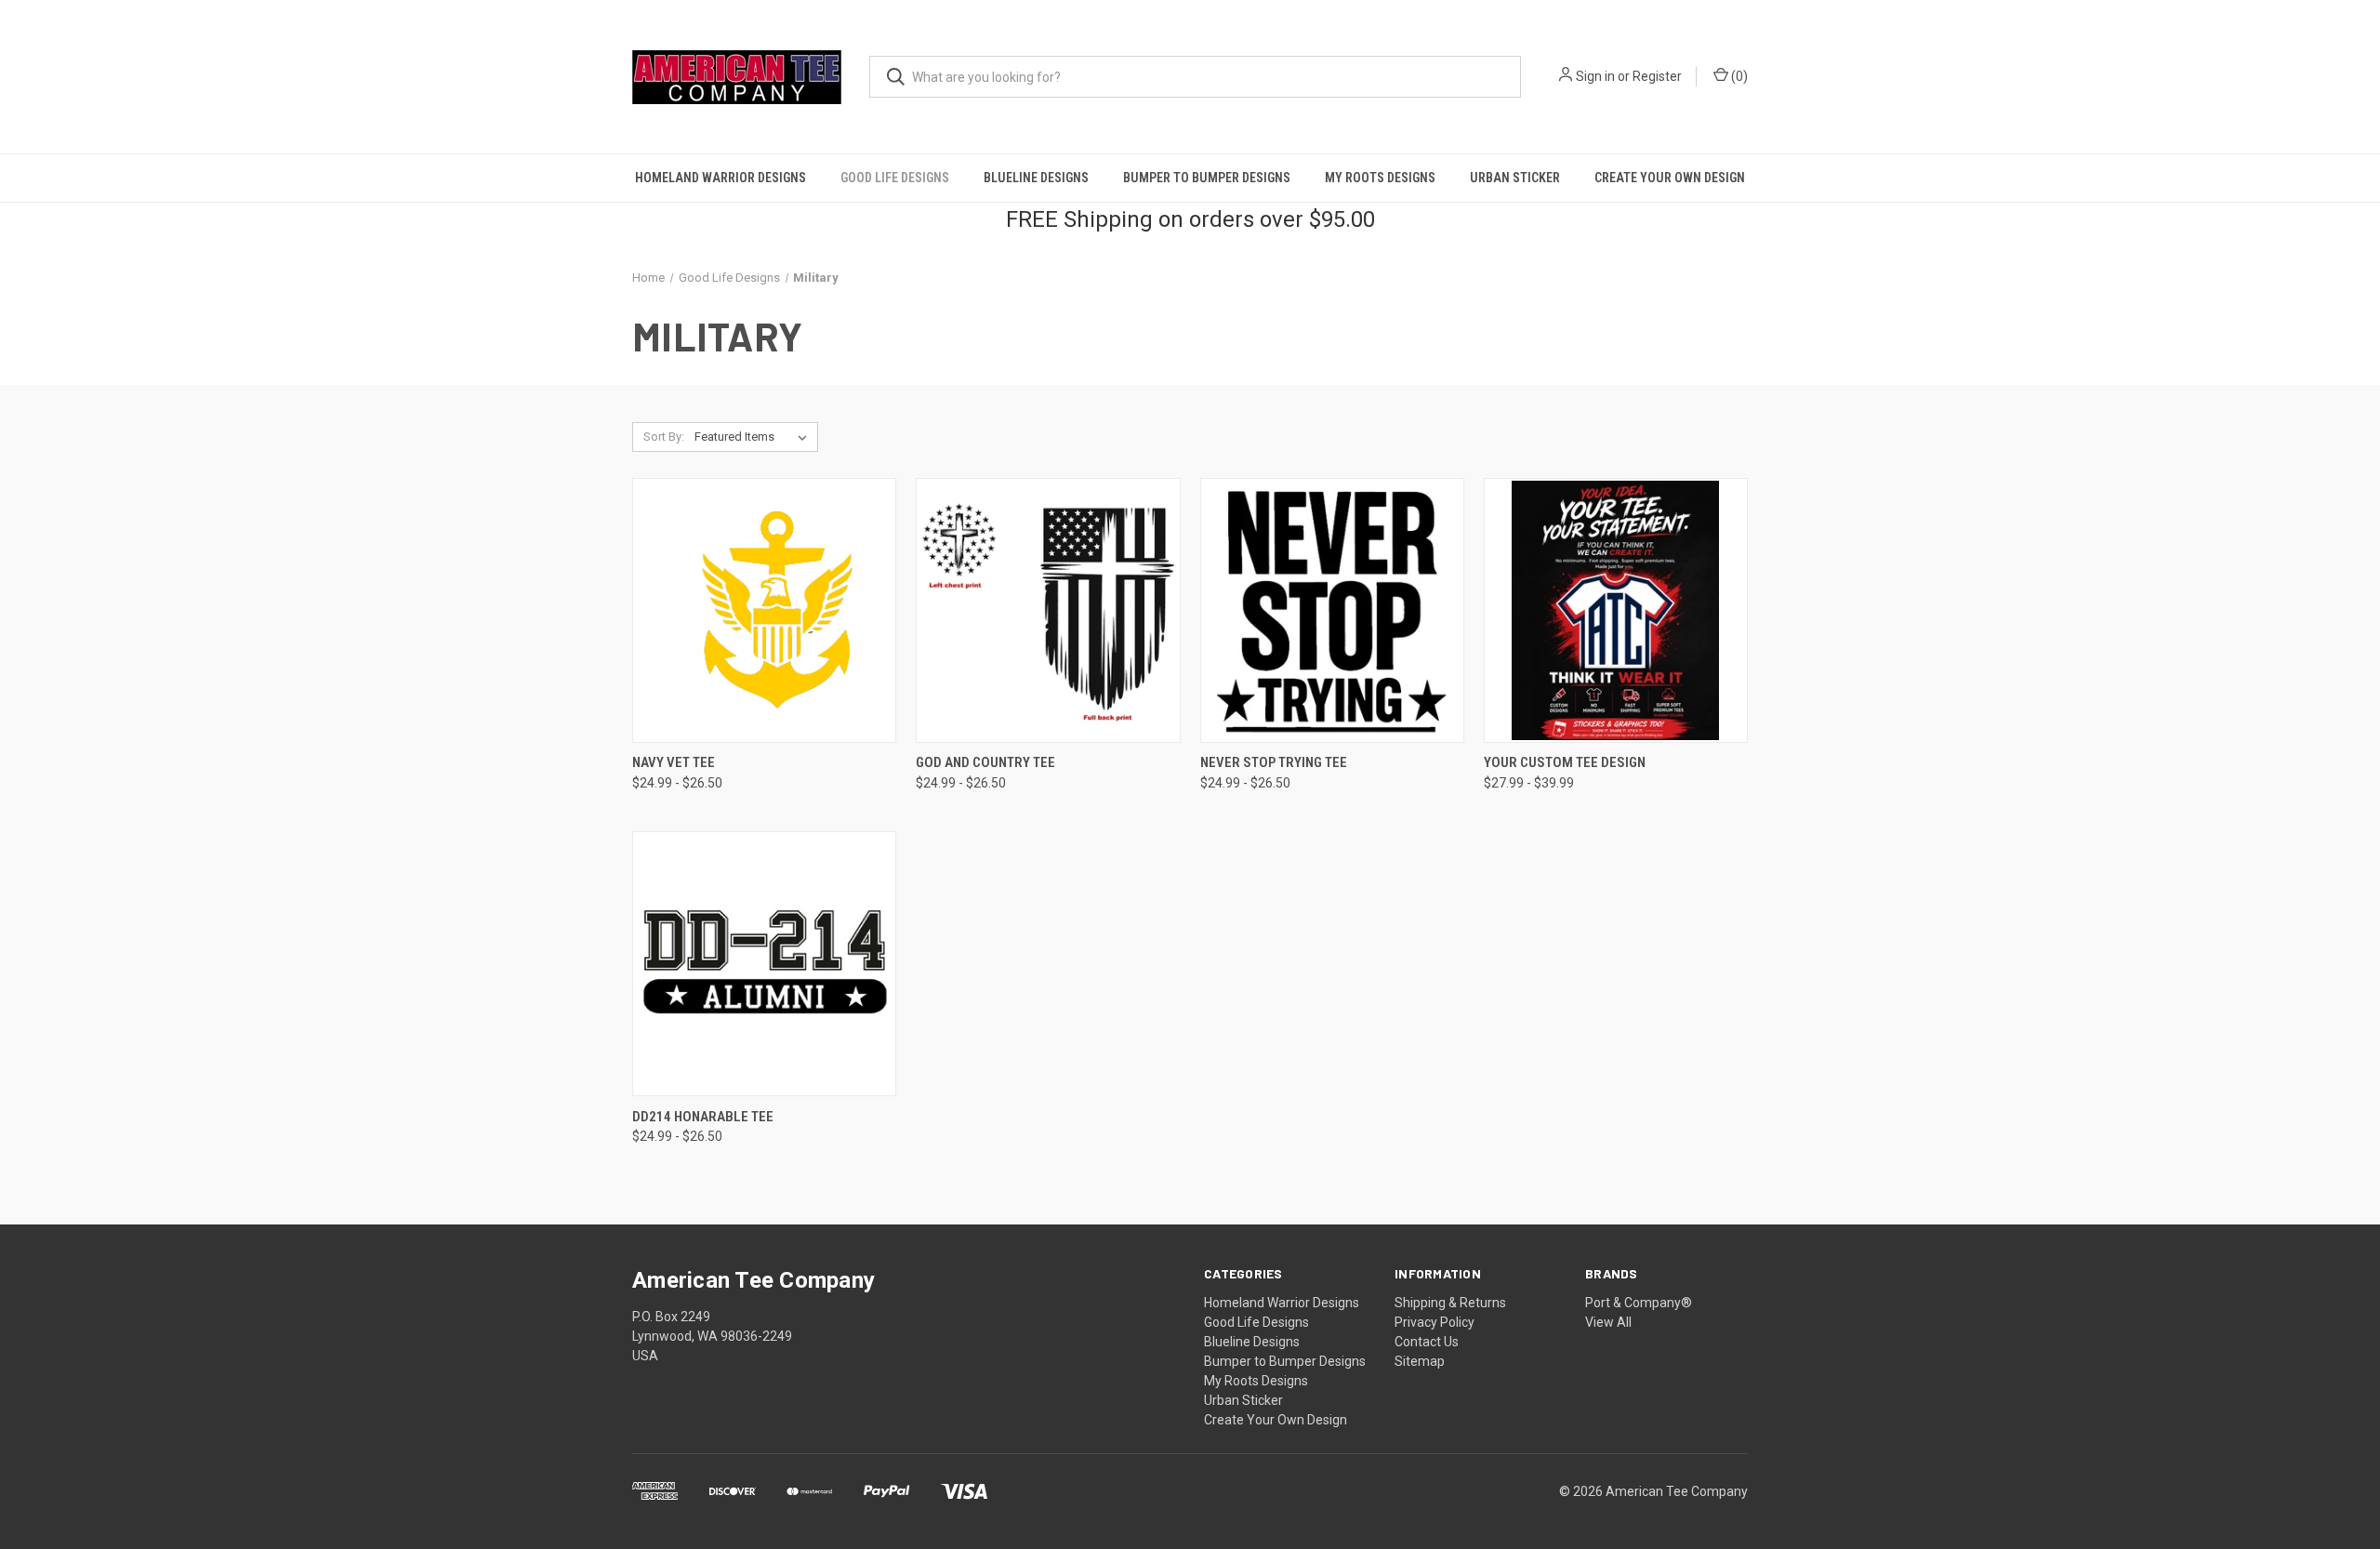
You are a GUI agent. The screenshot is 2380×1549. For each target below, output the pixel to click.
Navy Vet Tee (674, 762)
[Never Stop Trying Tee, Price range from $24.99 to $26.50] (1332, 610)
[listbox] (754, 437)
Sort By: (664, 437)
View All (1608, 1322)
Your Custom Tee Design (1565, 762)
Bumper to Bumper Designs (1207, 178)
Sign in (1595, 76)
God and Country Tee (985, 762)
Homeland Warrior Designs (721, 178)
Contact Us (1427, 1342)
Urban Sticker (1515, 178)
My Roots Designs (1380, 178)
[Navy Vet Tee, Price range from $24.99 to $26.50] (764, 610)
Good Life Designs (895, 178)
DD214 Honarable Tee (703, 1117)
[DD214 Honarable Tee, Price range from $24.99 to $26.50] (764, 964)
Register (1657, 76)
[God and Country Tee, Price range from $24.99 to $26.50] (1048, 610)
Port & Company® (1639, 1303)
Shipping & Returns (1450, 1303)
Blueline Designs (1036, 178)
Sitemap (1420, 1361)
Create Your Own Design (1670, 178)
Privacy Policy (1435, 1322)
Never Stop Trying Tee (1274, 762)
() (1738, 76)
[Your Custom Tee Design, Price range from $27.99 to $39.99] (1616, 610)
